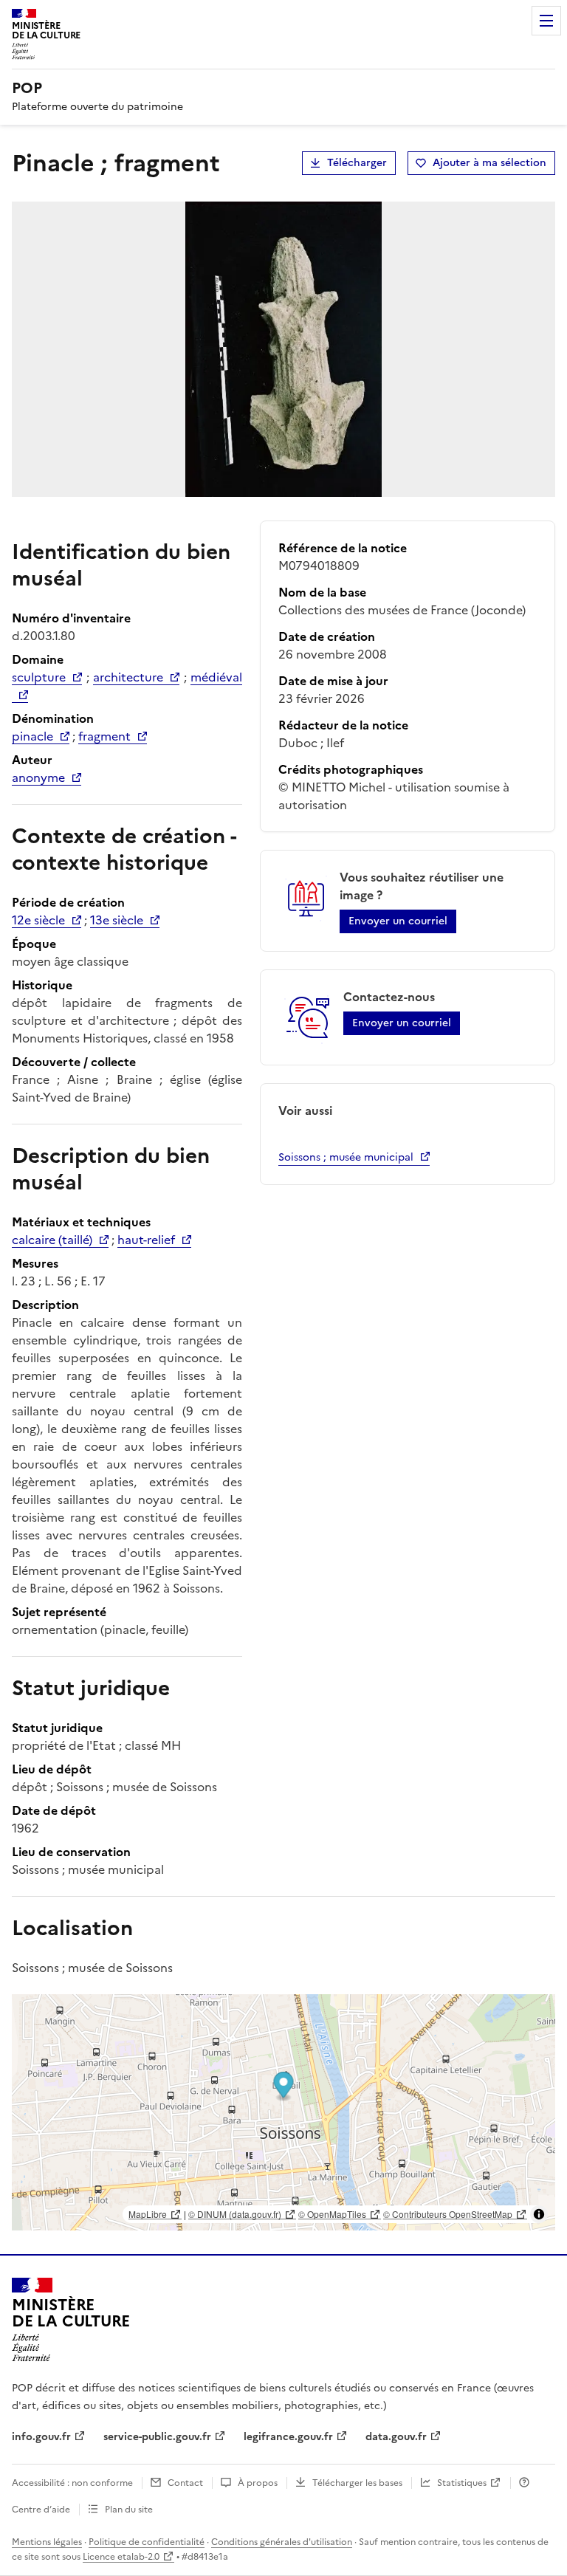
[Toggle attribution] (539, 2214)
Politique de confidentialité (147, 2542)
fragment (104, 736)
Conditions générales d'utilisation (282, 2542)
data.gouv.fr (396, 2437)
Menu (546, 21)
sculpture (39, 677)
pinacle (32, 736)
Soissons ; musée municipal (346, 1157)
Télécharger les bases (357, 2483)
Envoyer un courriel (398, 921)
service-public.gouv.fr (157, 2437)
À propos (258, 2483)
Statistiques (462, 2483)
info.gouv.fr (41, 2437)
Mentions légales (47, 2542)
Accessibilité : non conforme (72, 2483)
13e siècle (117, 920)
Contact (185, 2483)
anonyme (38, 777)
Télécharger (357, 163)
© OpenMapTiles (332, 2214)
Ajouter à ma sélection (489, 163)
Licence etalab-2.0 (121, 2557)
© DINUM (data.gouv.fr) (235, 2214)
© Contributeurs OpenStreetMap (448, 2214)
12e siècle (38, 920)
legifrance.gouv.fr (288, 2437)
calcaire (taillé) (52, 1240)
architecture (128, 677)
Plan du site (129, 2510)
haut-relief (146, 1240)
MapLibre (148, 2214)
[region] (283, 2112)
